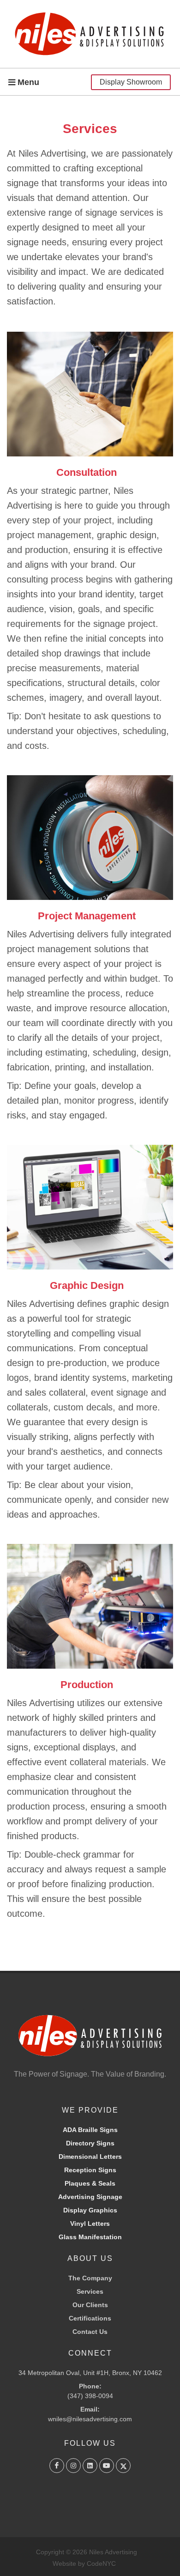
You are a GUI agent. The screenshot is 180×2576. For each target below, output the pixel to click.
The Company (90, 2278)
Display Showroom (131, 82)
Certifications (90, 2318)
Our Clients (90, 2305)
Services (90, 2291)
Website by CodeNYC (84, 2564)
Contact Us (90, 2332)
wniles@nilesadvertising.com (90, 2419)
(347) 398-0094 (90, 2391)
